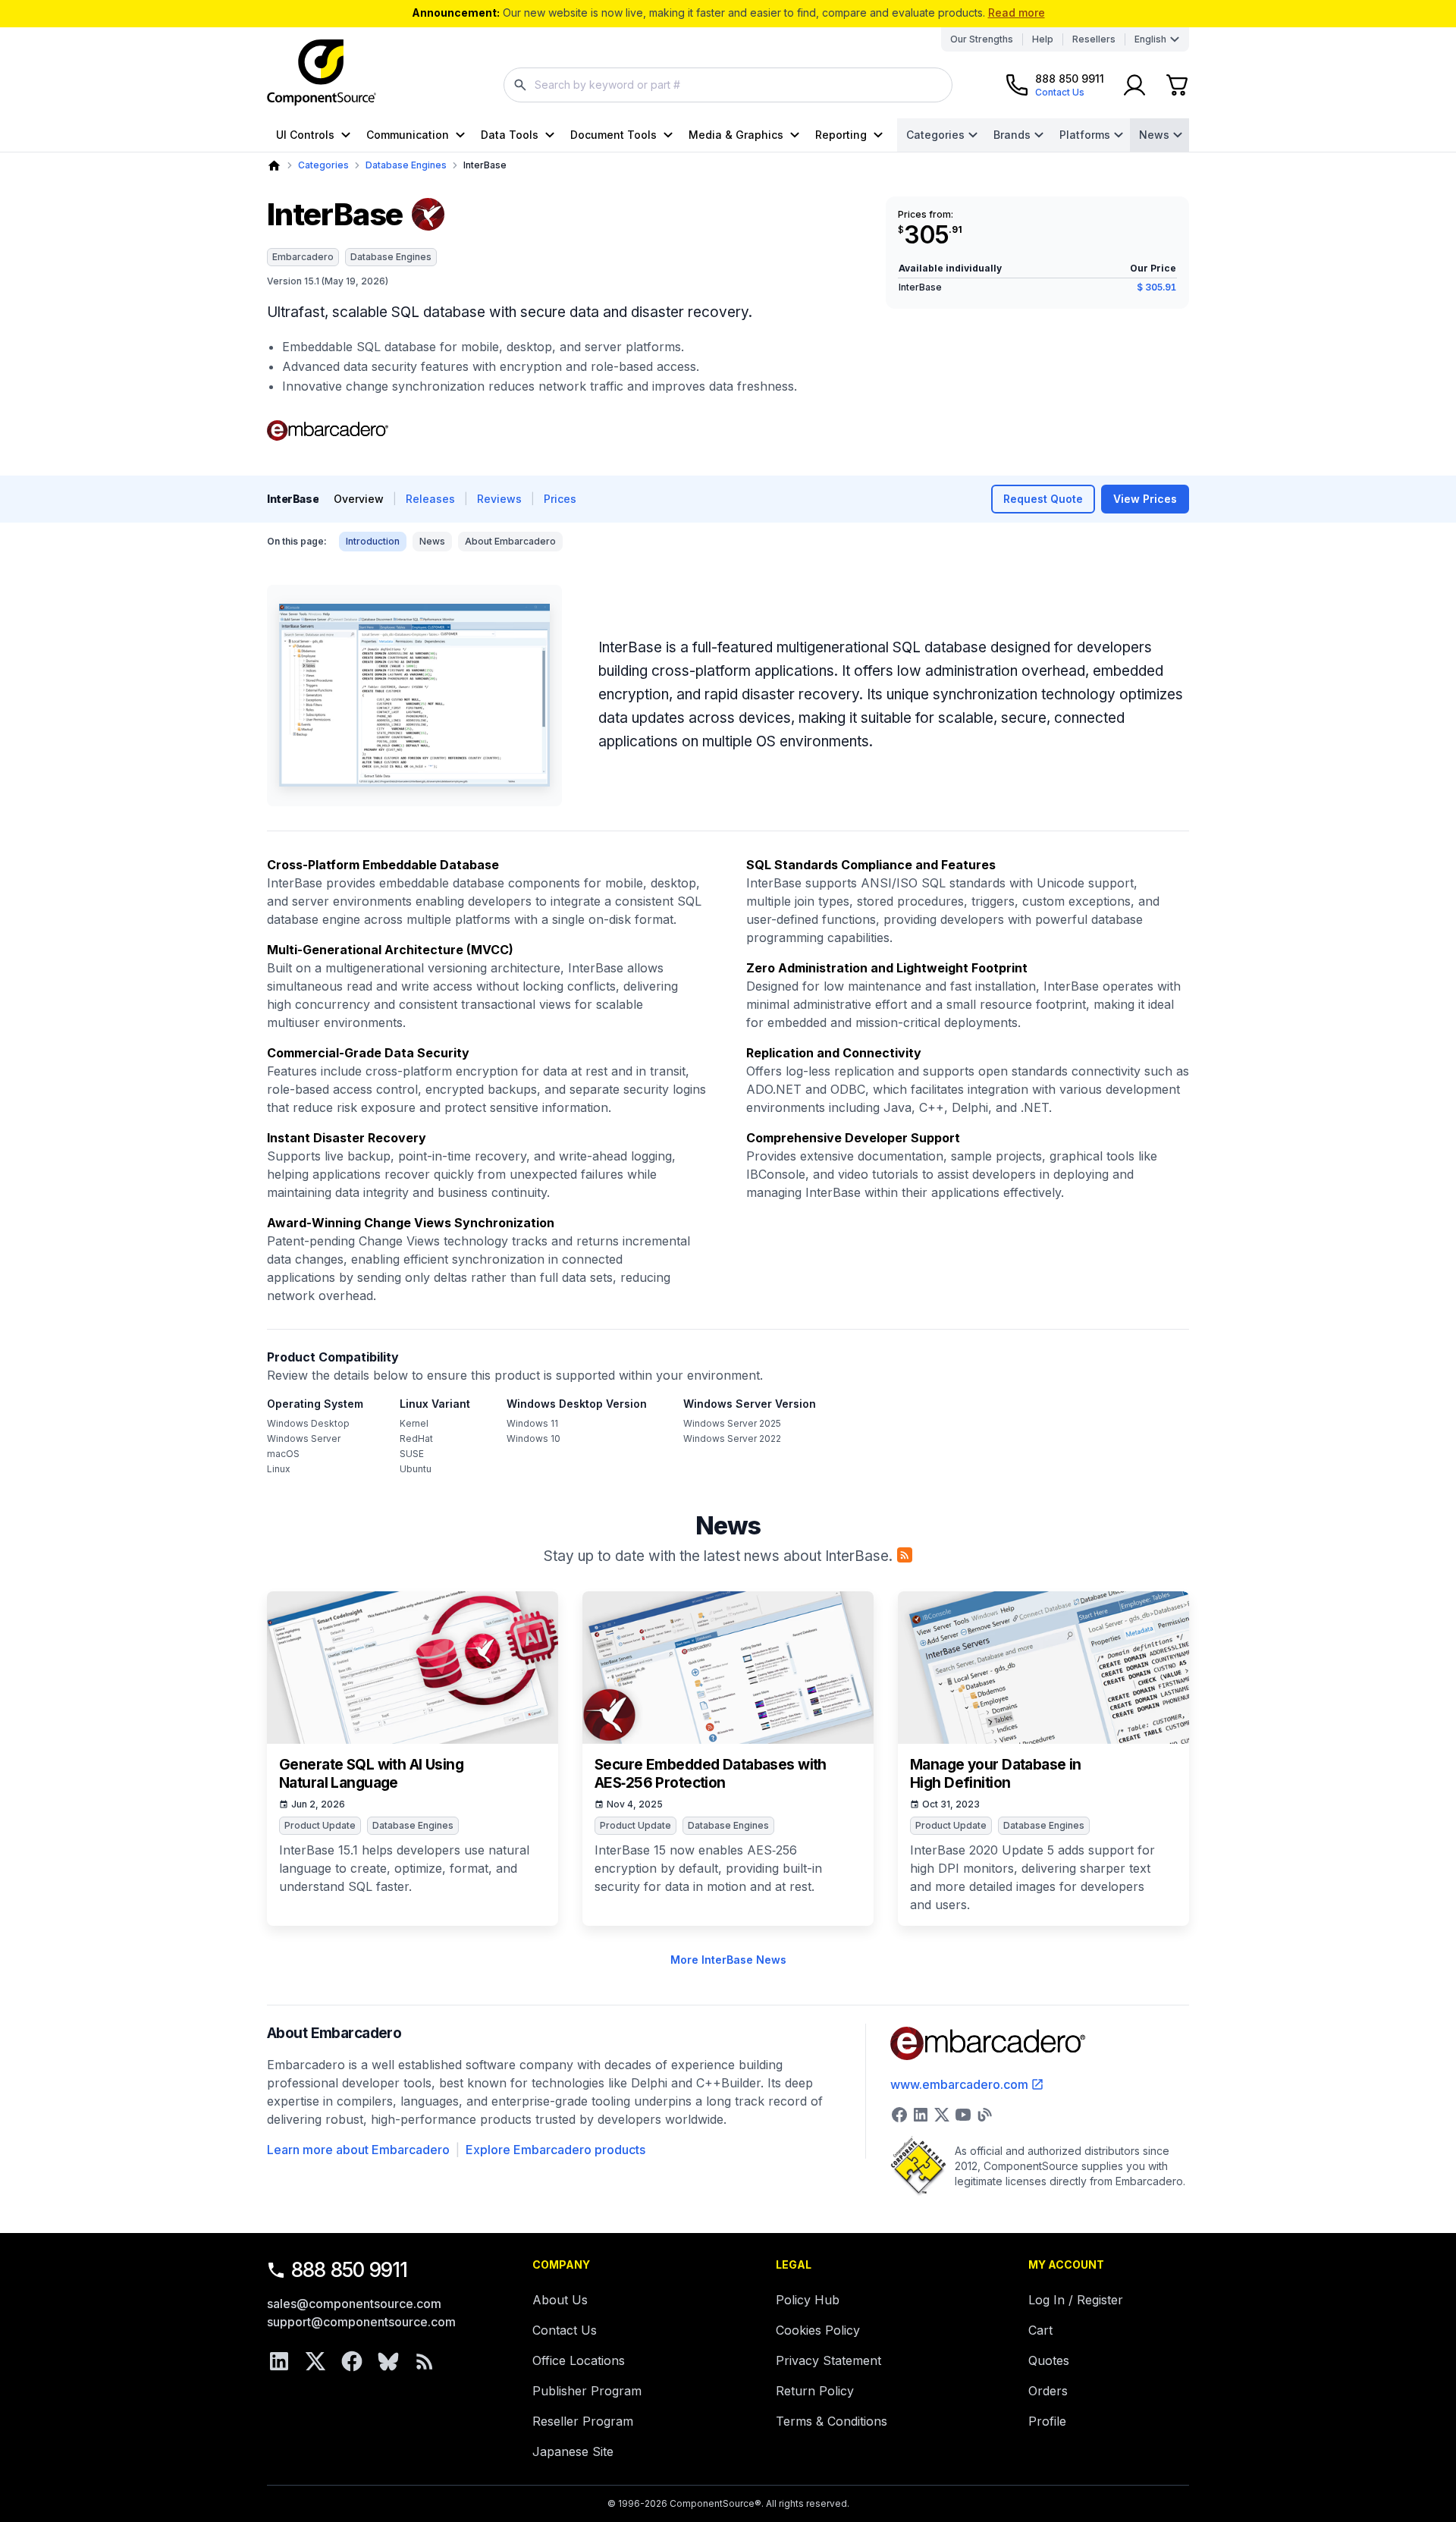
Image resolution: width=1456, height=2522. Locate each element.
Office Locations (579, 2360)
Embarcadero (303, 257)
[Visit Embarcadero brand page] (328, 431)
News (1154, 135)
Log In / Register (1076, 2300)
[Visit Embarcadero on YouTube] (963, 2115)
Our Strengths (982, 39)
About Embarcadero (510, 541)
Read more (1017, 13)
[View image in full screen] (414, 696)
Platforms (1085, 135)
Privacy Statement (828, 2360)
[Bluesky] (388, 2361)
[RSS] (425, 2361)
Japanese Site (573, 2451)
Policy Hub (808, 2300)
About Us (560, 2300)
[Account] (1134, 85)
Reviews (499, 499)
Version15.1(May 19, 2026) (328, 281)
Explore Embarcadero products (555, 2150)
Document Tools (613, 135)
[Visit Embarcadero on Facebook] (899, 2115)
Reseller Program (583, 2421)
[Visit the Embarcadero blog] (984, 2115)
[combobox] (728, 85)
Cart (1040, 2330)
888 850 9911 (350, 2270)
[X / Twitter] (315, 2361)
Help (1043, 39)
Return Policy (815, 2391)
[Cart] (1177, 85)
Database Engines (406, 165)
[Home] (274, 166)
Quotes (1049, 2360)
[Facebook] (352, 2361)
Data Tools (510, 135)
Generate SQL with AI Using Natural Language (371, 1774)
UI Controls (305, 135)
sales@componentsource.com (354, 2304)
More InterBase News (728, 1960)
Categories (935, 135)
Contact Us (565, 2330)
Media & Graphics (736, 135)
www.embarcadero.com (959, 2084)
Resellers (1094, 39)
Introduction (373, 541)
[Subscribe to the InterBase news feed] (905, 1555)
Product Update (320, 1825)
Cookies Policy (818, 2330)
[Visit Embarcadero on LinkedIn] (921, 2115)
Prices (560, 499)
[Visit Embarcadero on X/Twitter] (942, 2115)
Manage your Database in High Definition (996, 1774)
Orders (1048, 2391)
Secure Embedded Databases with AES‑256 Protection (711, 1774)
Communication (408, 135)
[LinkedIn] (279, 2361)
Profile (1047, 2421)
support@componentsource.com (361, 2322)
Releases (430, 499)
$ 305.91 (1156, 287)
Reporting (841, 135)
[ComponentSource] (322, 73)
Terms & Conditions (832, 2421)
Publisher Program (587, 2391)
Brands (1012, 135)
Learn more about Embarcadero (358, 2150)
